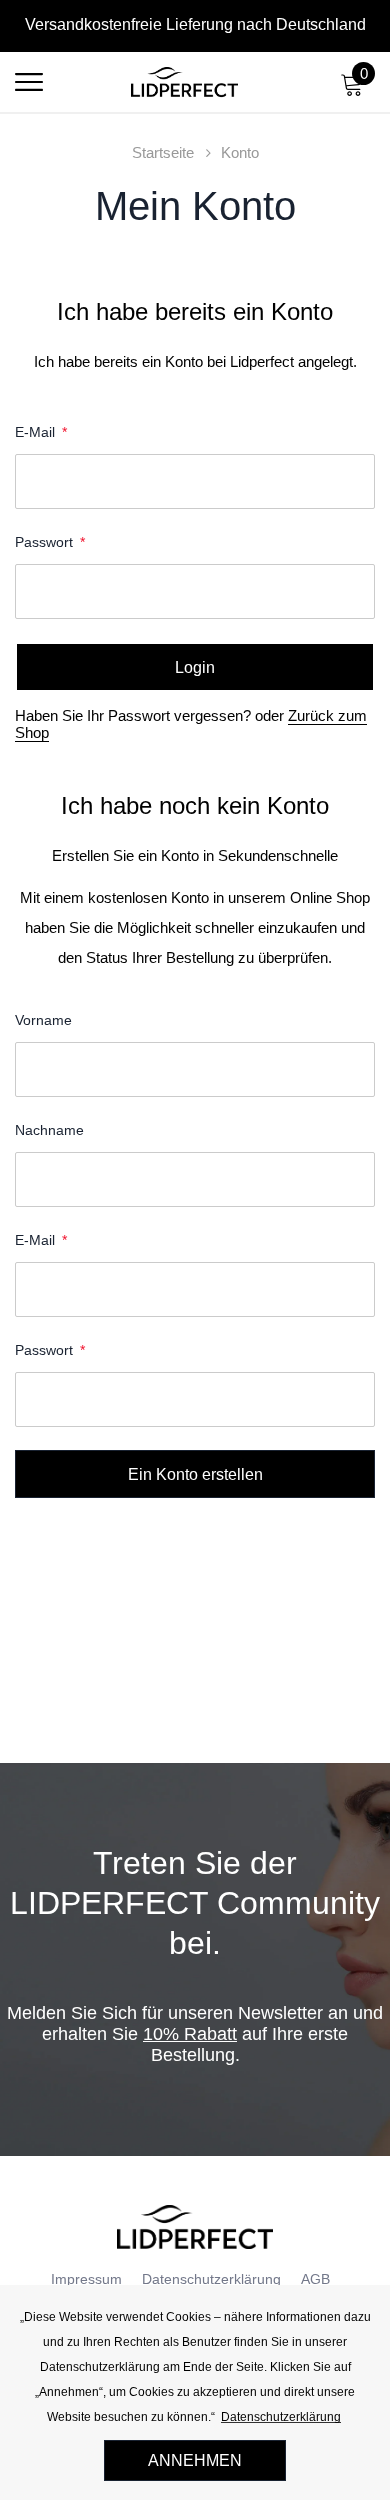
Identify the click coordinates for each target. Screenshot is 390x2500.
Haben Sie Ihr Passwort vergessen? (135, 715)
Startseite (163, 152)
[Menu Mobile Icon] (29, 90)
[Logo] (184, 82)
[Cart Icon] (352, 90)
